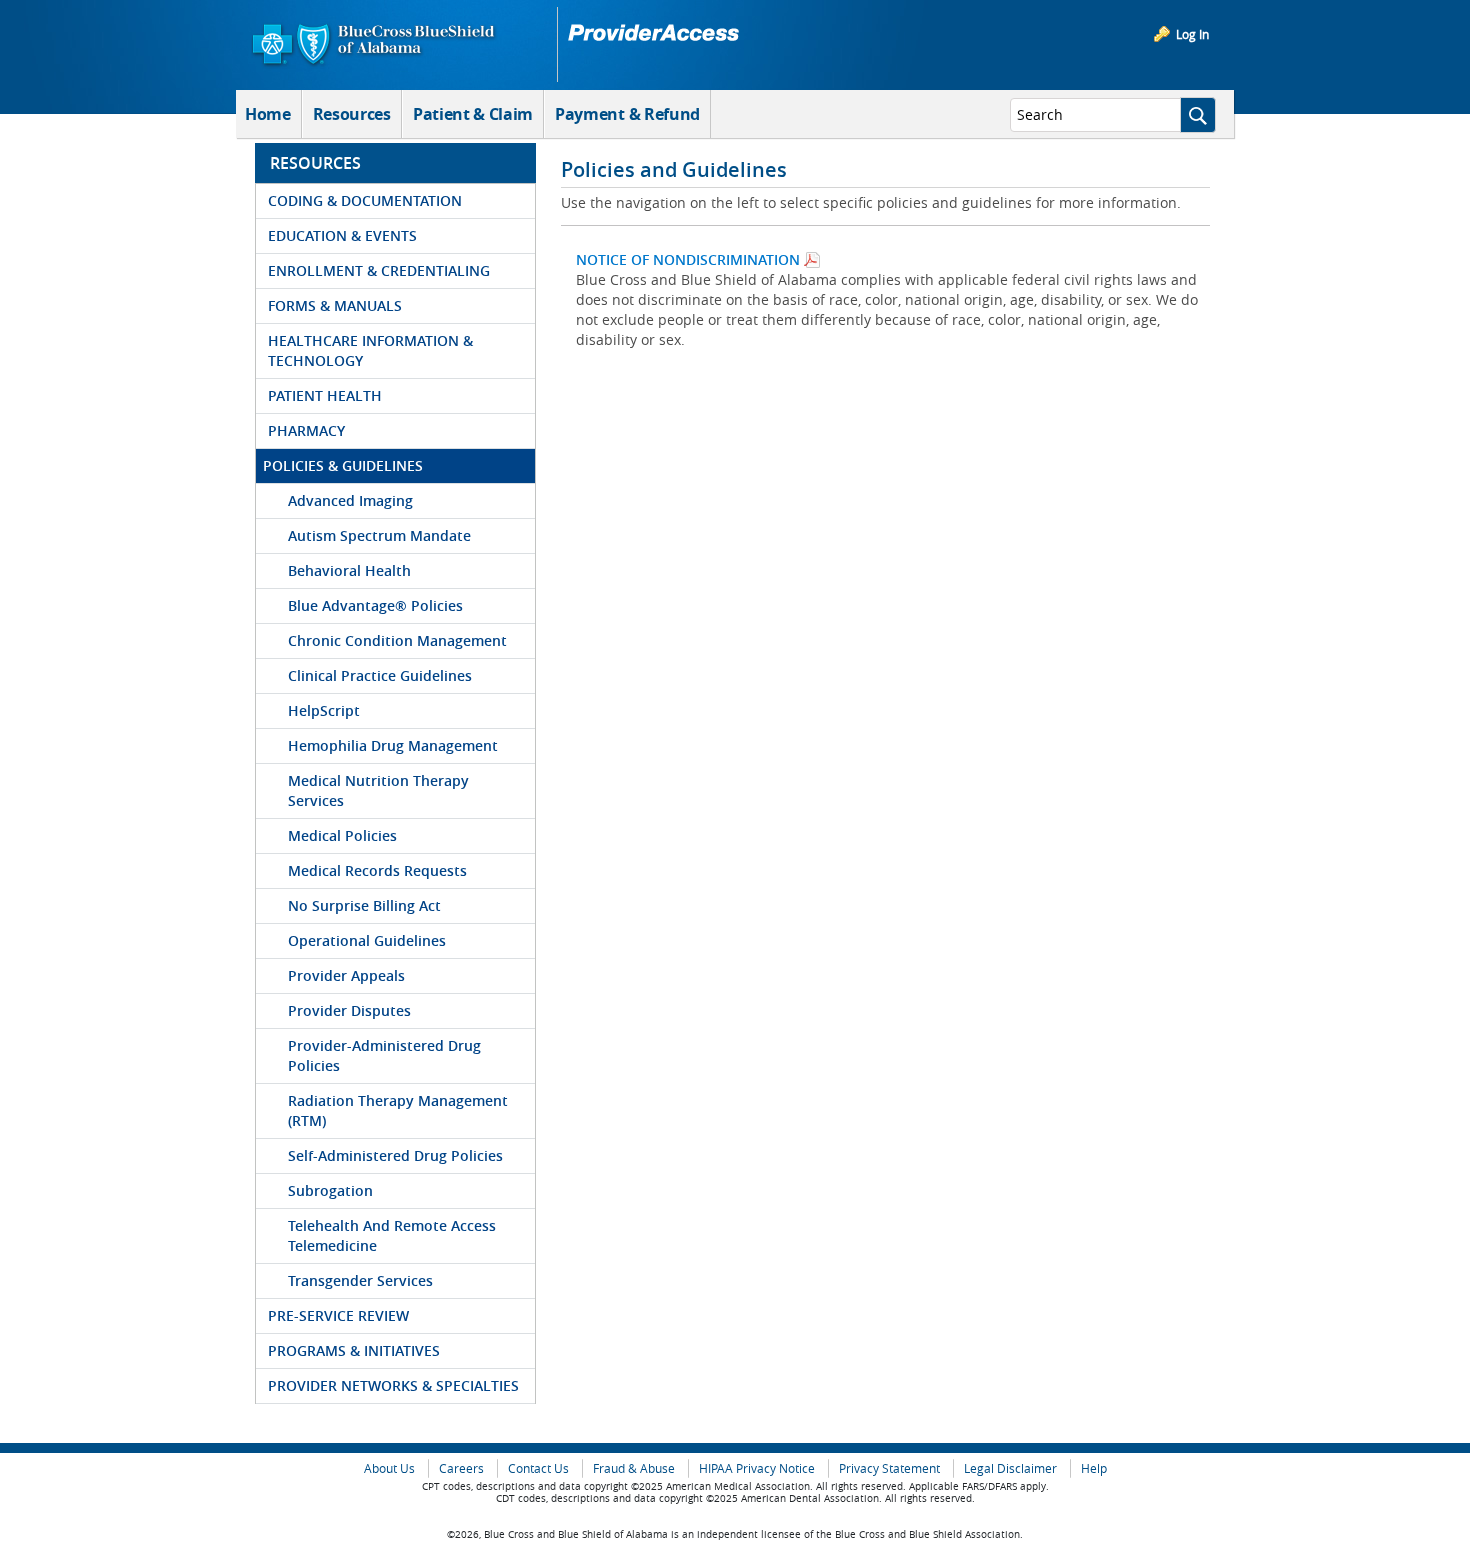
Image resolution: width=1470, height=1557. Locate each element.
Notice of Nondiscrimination (688, 259)
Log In (1192, 34)
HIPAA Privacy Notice (757, 1468)
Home (268, 114)
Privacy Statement (889, 1468)
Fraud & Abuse (634, 1468)
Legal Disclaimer (1010, 1468)
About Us (389, 1468)
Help (1094, 1468)
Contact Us (538, 1468)
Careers (461, 1468)
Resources (352, 114)
